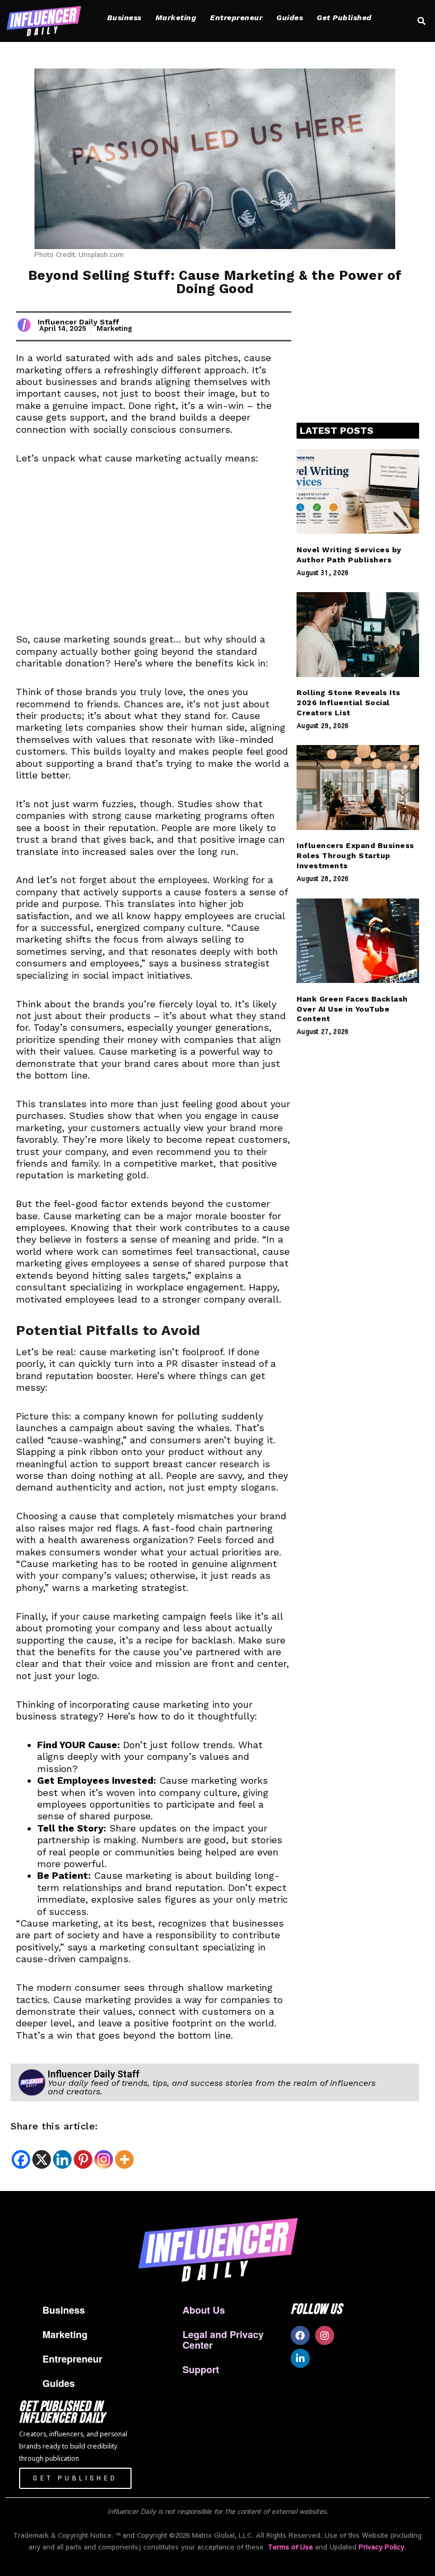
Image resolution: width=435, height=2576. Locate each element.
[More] (124, 2159)
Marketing (176, 18)
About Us (204, 2310)
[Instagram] (104, 2159)
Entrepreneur (236, 18)
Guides (290, 18)
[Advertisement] (154, 555)
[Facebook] (21, 2159)
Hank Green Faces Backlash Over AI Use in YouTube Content (352, 1009)
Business (124, 18)
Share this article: (54, 2126)
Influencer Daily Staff (78, 322)
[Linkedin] (62, 2159)
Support (201, 2369)
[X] (42, 2159)
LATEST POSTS (337, 430)
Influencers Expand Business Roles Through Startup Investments (355, 855)
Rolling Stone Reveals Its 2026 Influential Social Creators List (349, 703)
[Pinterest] (83, 2159)
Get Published (344, 18)
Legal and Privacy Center (223, 2340)
